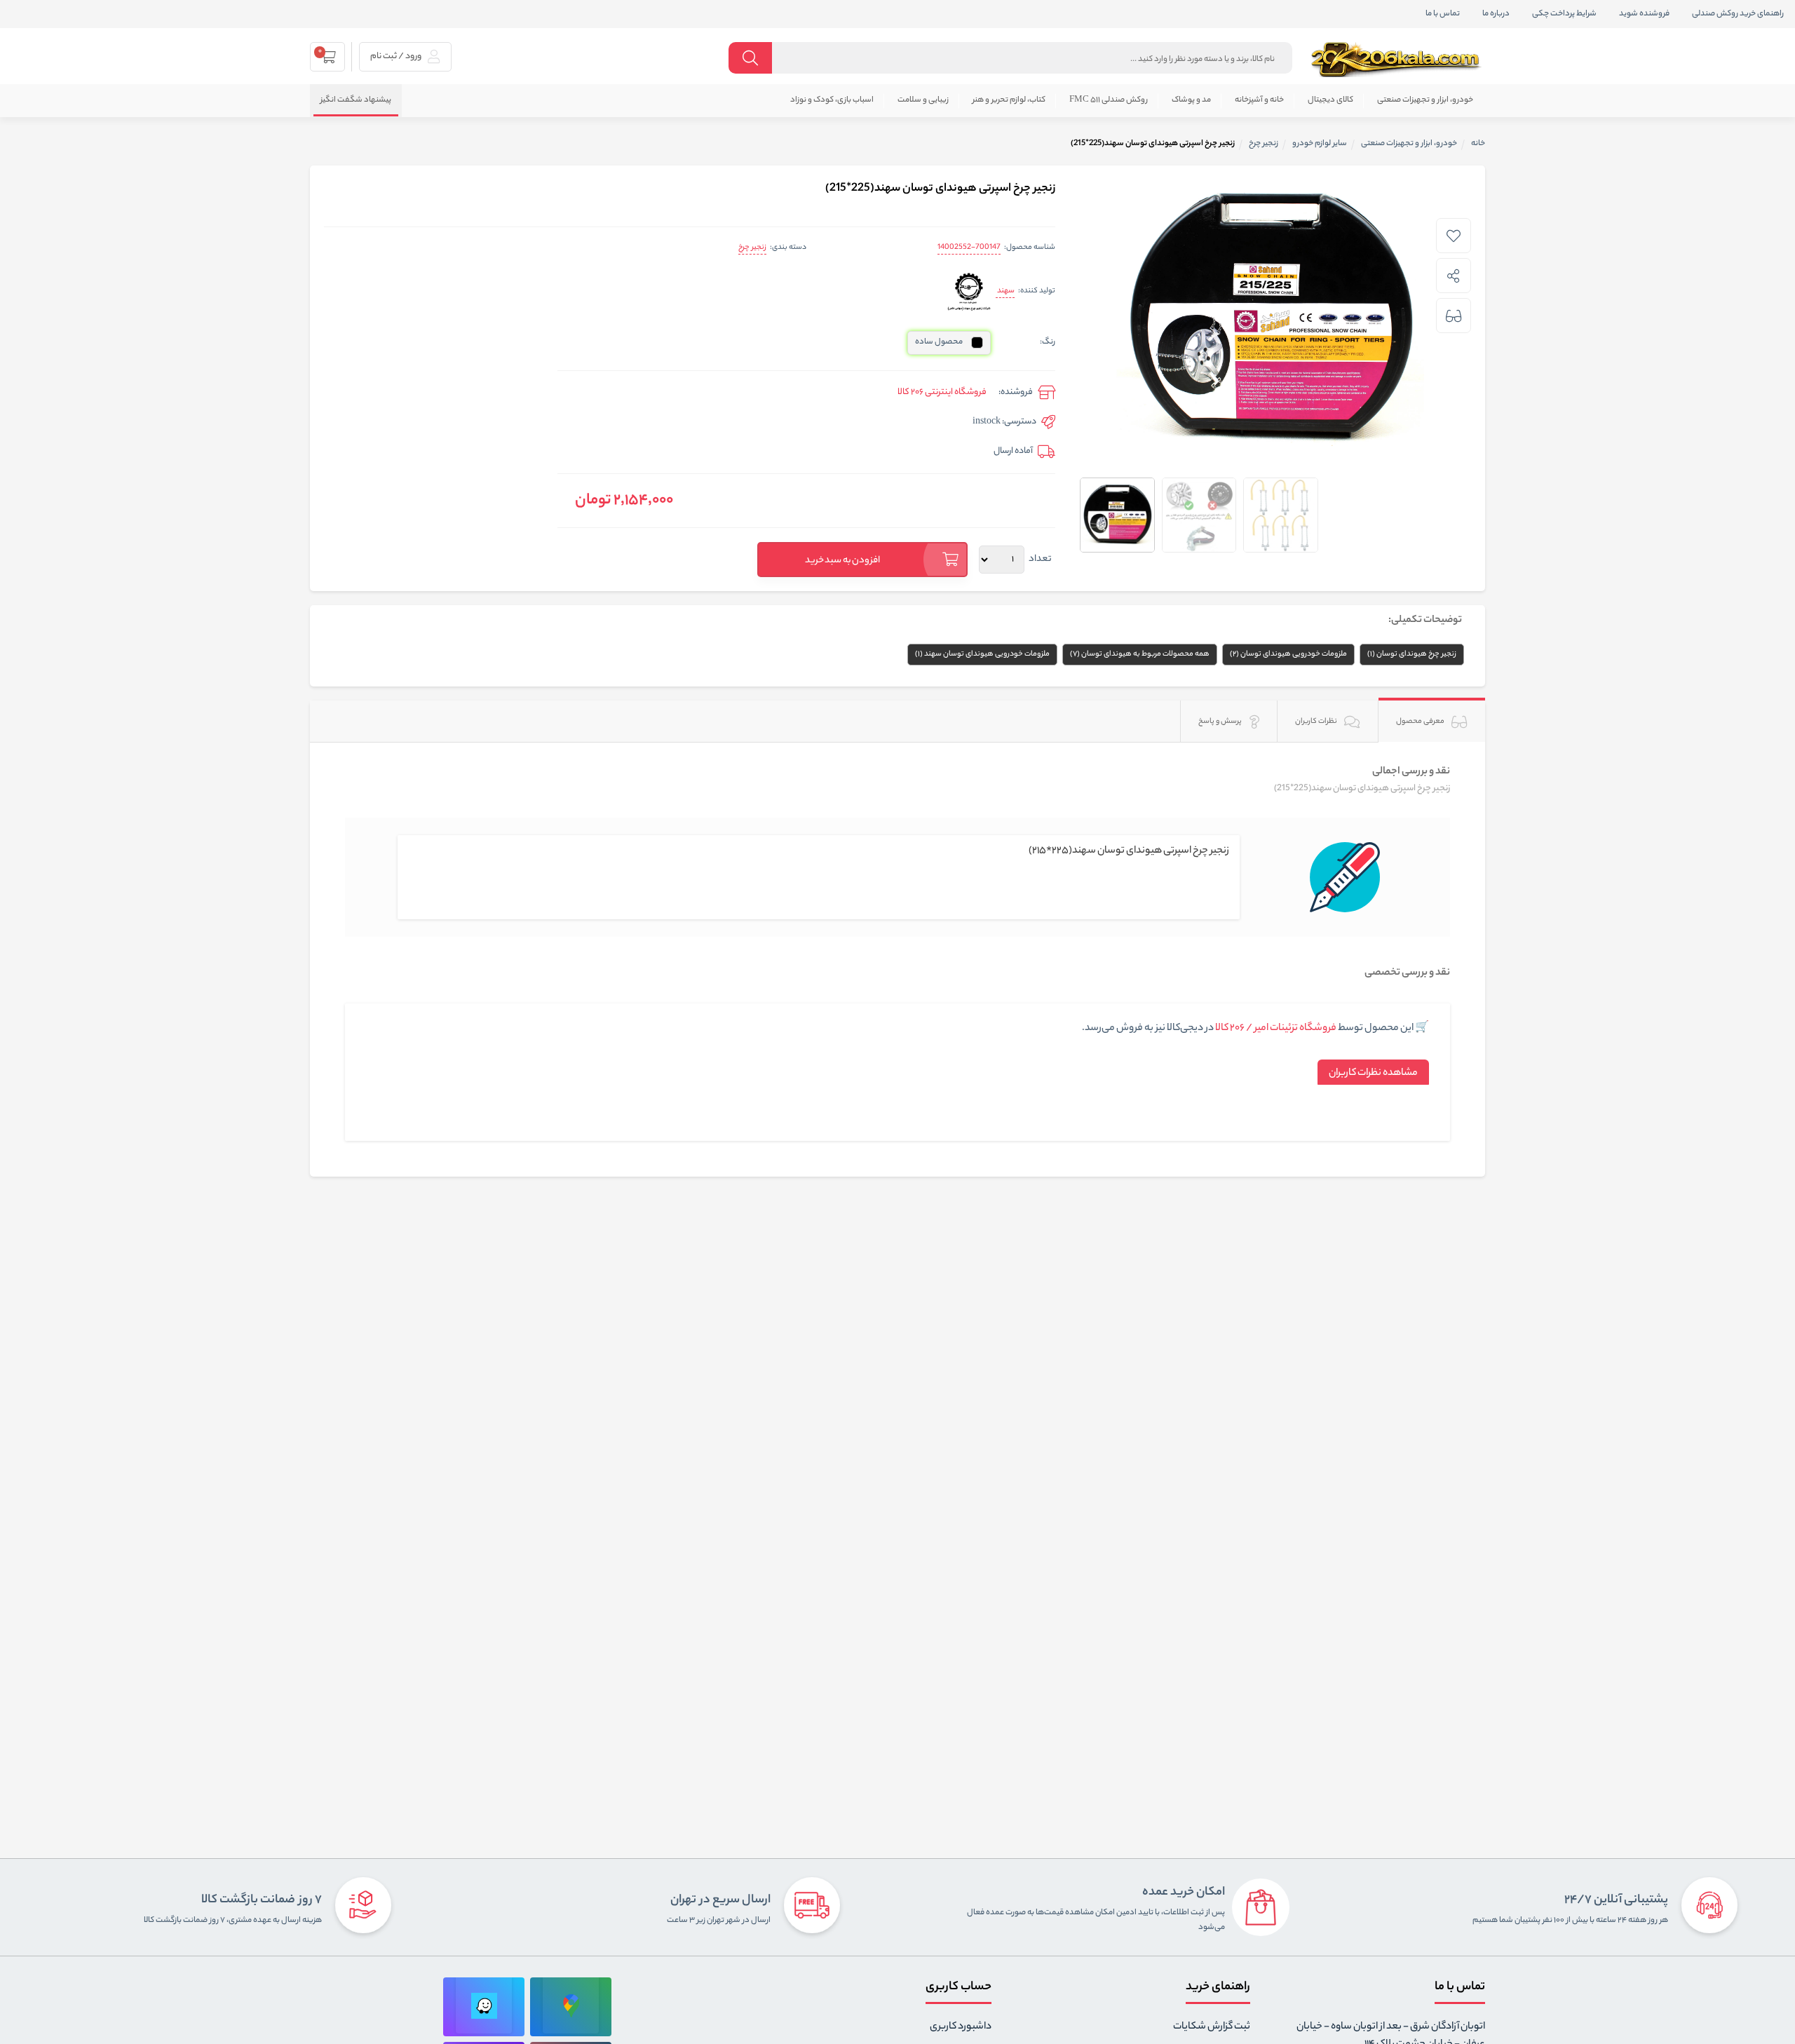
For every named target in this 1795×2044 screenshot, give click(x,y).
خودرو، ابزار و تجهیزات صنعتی (1425, 100)
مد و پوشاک (1191, 100)
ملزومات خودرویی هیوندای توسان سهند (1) (982, 654)
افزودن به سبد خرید (843, 561)
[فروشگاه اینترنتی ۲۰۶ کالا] (1397, 60)
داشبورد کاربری (961, 2027)
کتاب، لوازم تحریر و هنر (1009, 100)
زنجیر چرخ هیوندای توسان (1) (1412, 654)
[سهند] (969, 292)
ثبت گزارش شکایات (1212, 2027)
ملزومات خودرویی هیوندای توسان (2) (1288, 654)
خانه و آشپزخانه (1259, 100)
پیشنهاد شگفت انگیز (356, 100)
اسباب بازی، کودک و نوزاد (832, 100)
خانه (1478, 144)
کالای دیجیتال (1330, 100)
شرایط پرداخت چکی (1564, 14)
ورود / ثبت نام (397, 56)
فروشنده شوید (1644, 14)
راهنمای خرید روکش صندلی (1738, 14)
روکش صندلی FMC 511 (1109, 100)
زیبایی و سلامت (923, 100)
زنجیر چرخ (752, 248)
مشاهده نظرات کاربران (1373, 1074)
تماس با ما (1443, 14)
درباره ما (1496, 14)
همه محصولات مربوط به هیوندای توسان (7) (1140, 654)
